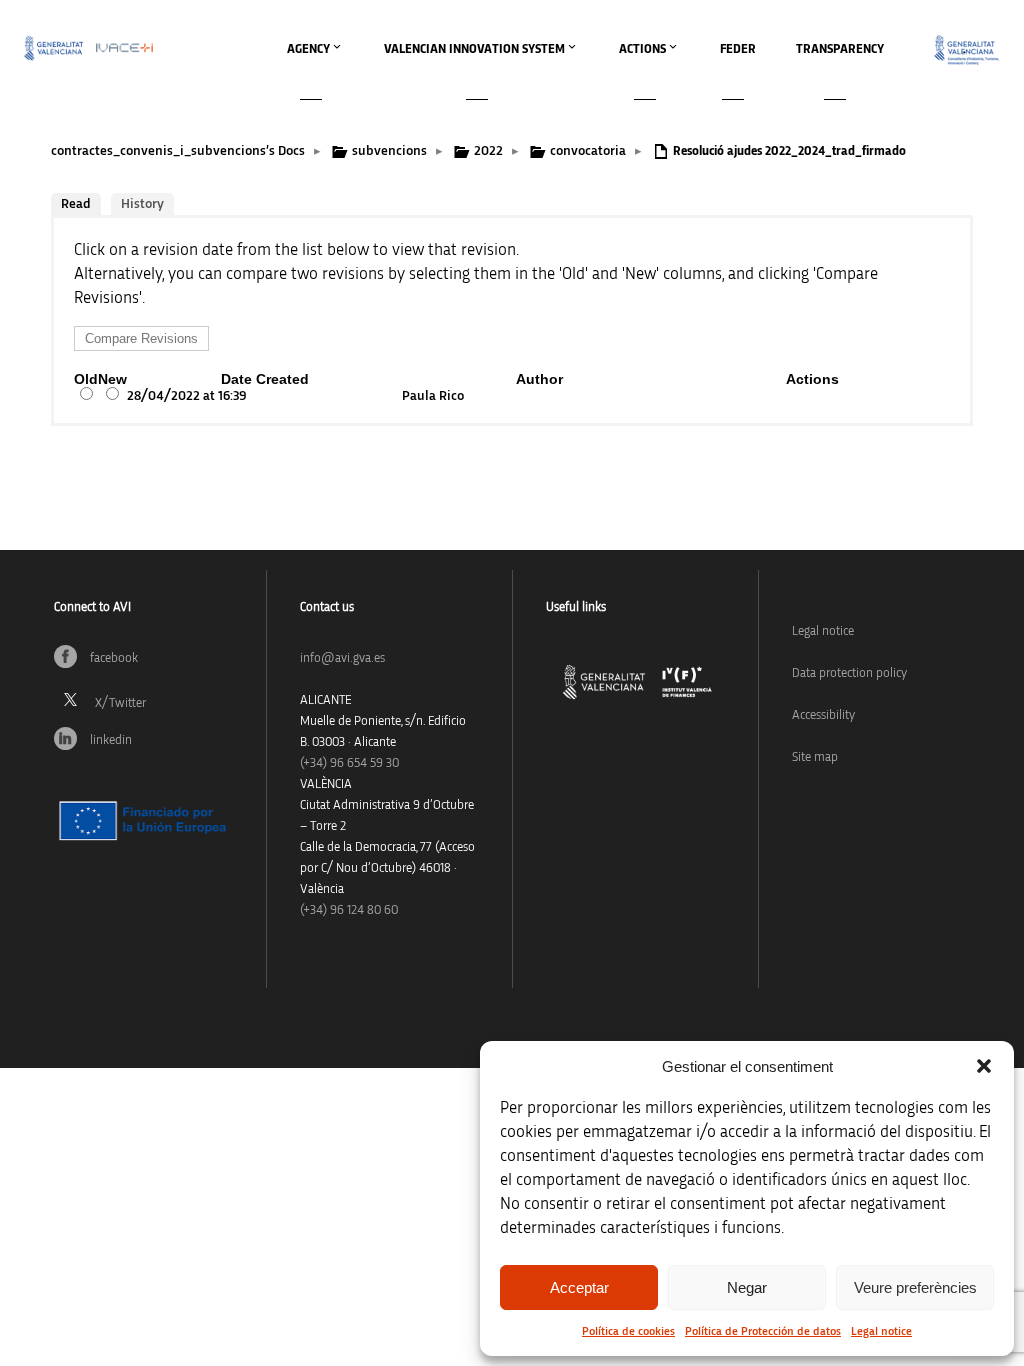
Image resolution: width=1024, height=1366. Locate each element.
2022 (488, 151)
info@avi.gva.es (342, 658)
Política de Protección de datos (763, 1331)
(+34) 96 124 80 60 (349, 910)
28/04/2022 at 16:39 (186, 396)
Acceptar (579, 1287)
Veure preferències (915, 1287)
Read (76, 204)
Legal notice (881, 1331)
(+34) (349, 763)
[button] (984, 1066)
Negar (747, 1287)
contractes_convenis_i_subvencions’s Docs (178, 151)
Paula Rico (433, 396)
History (142, 204)
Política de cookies (628, 1331)
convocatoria (588, 151)
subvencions (389, 151)
